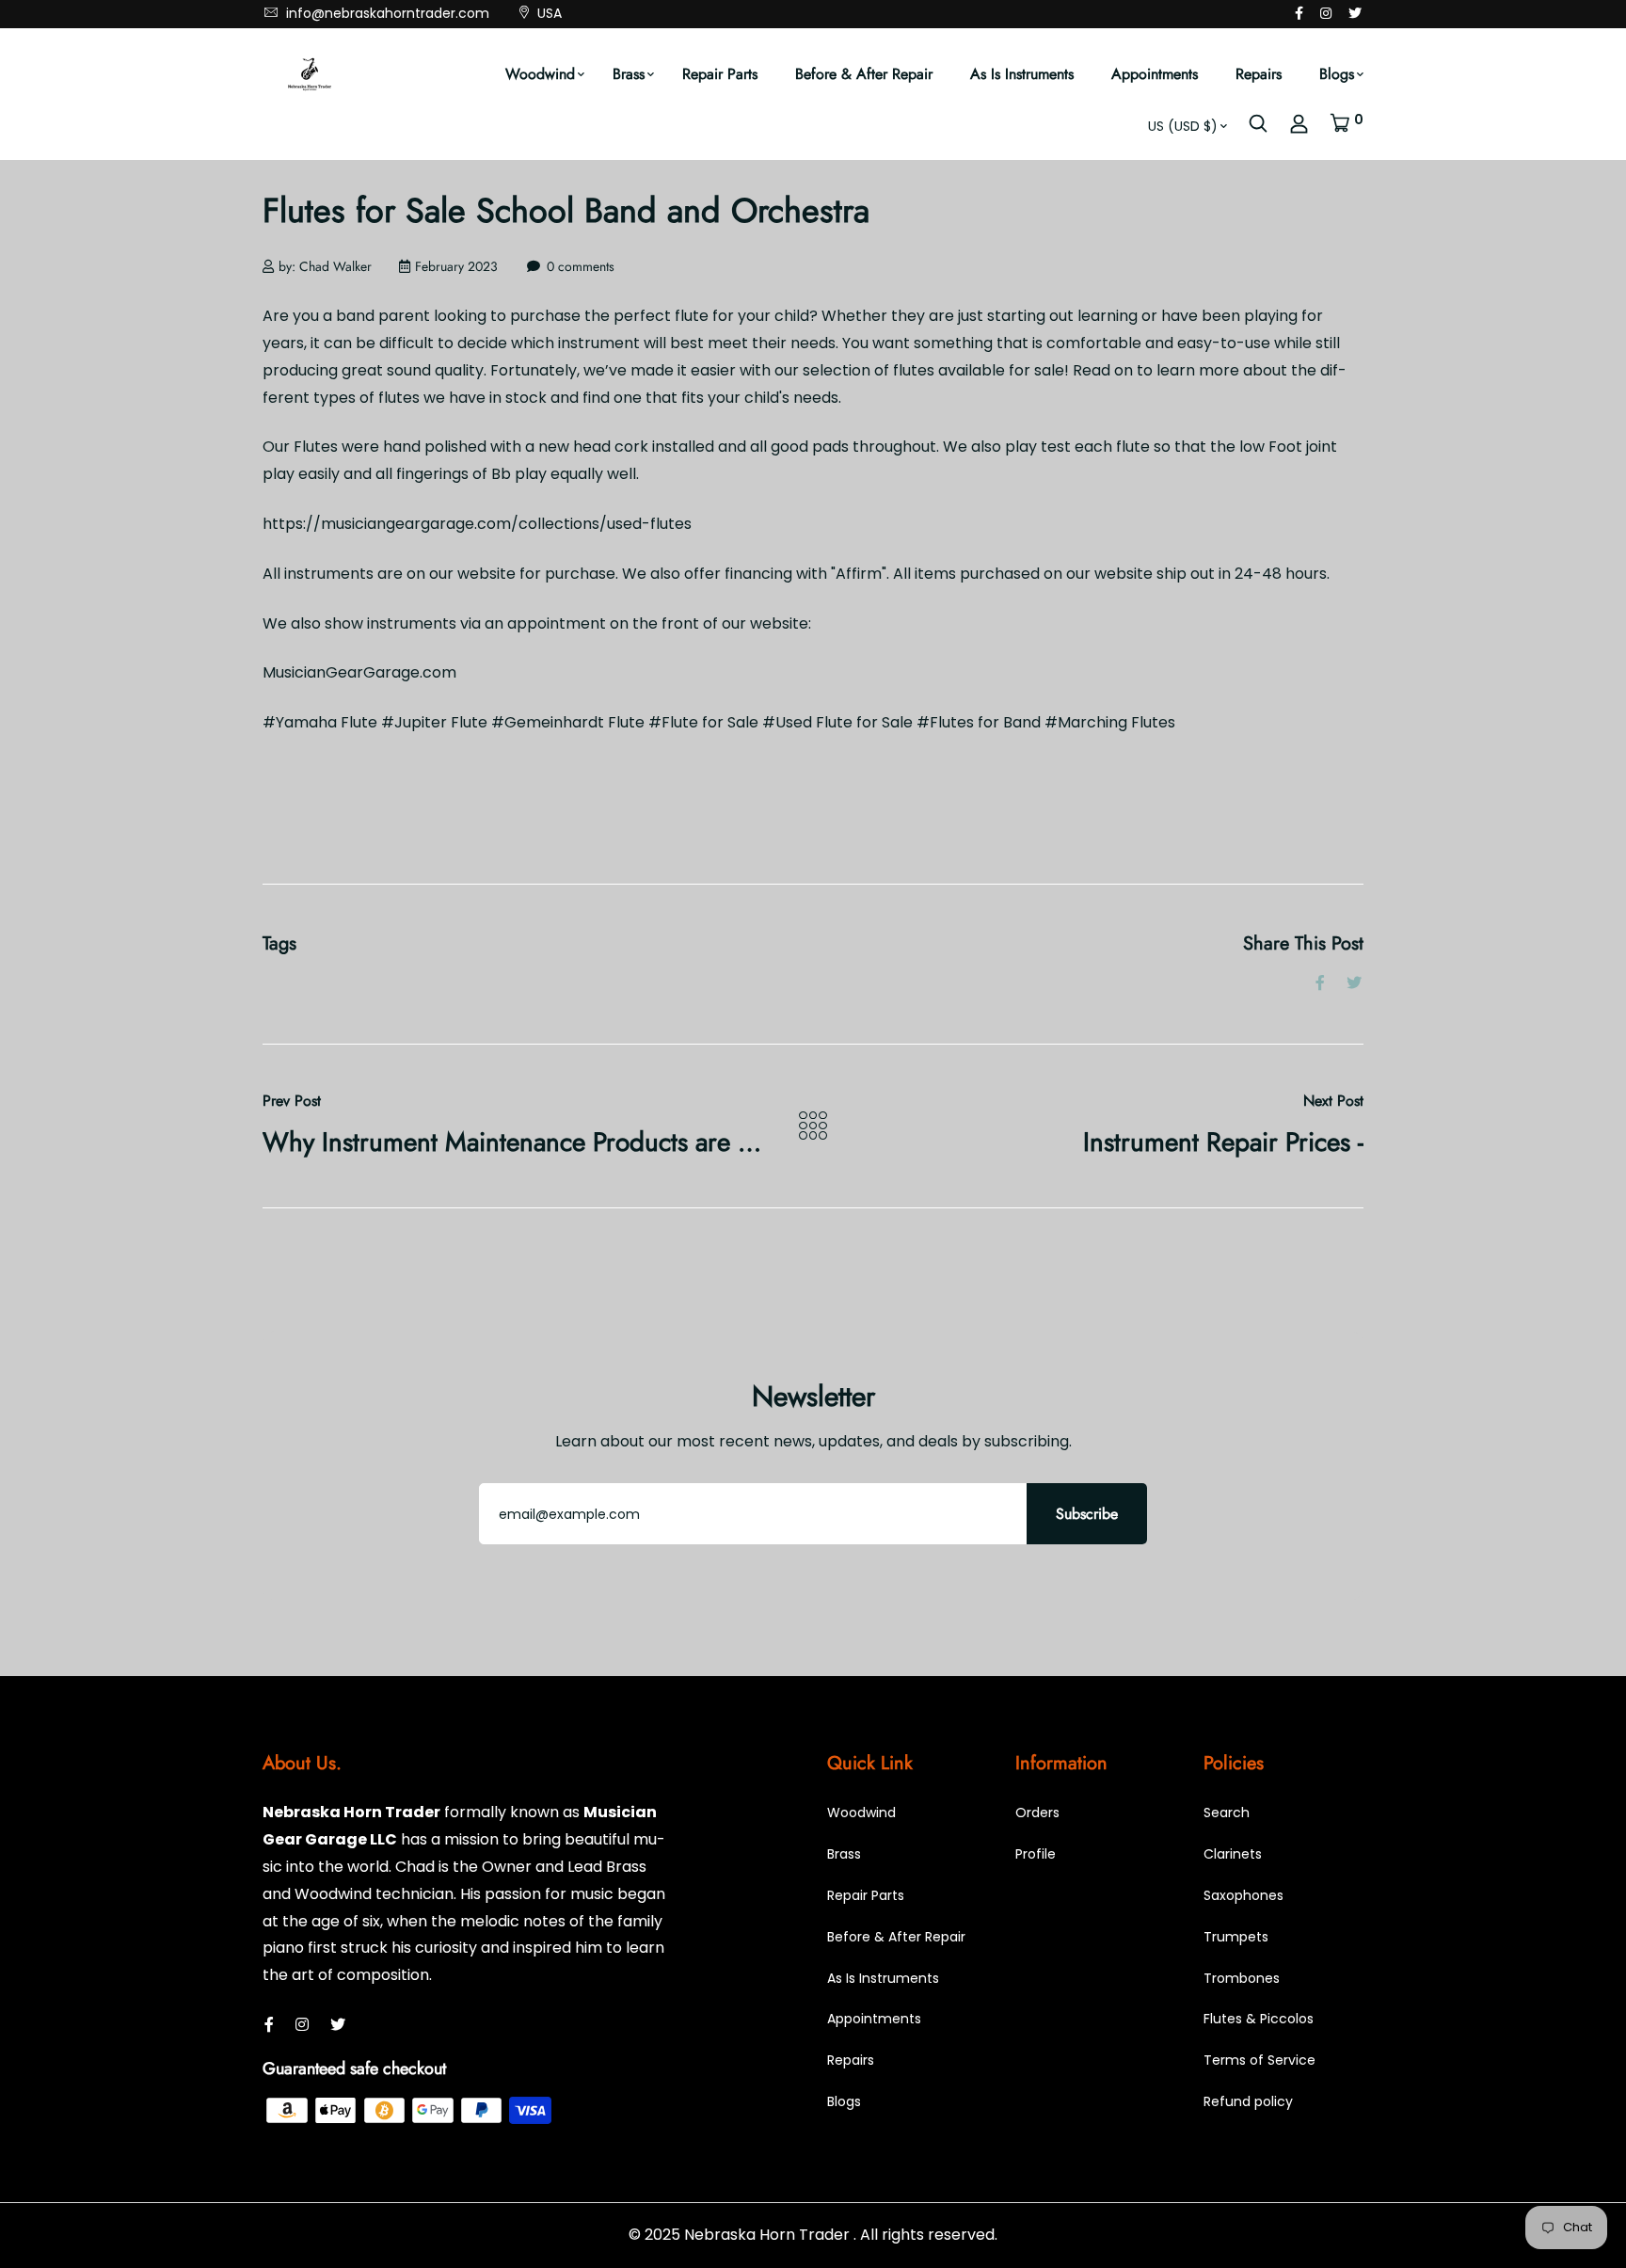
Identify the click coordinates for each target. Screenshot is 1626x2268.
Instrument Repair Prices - (1223, 1142)
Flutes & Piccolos (1259, 2019)
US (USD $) (1183, 126)
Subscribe (1087, 1514)
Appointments (1155, 74)
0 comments (581, 266)
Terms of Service (1259, 2060)
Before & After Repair (864, 74)
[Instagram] (1326, 13)
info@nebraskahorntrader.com (386, 13)
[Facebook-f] (1299, 13)
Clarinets (1233, 1854)
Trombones (1242, 1978)
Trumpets (1236, 1937)
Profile (1036, 1854)
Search (1227, 1813)
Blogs (1337, 74)
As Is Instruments (1022, 74)
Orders (1037, 1813)
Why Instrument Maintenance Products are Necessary (557, 1142)
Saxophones (1243, 1895)
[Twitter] (1355, 13)
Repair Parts (720, 74)
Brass (629, 74)
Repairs (1259, 74)
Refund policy (1248, 2101)
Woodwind (540, 74)
